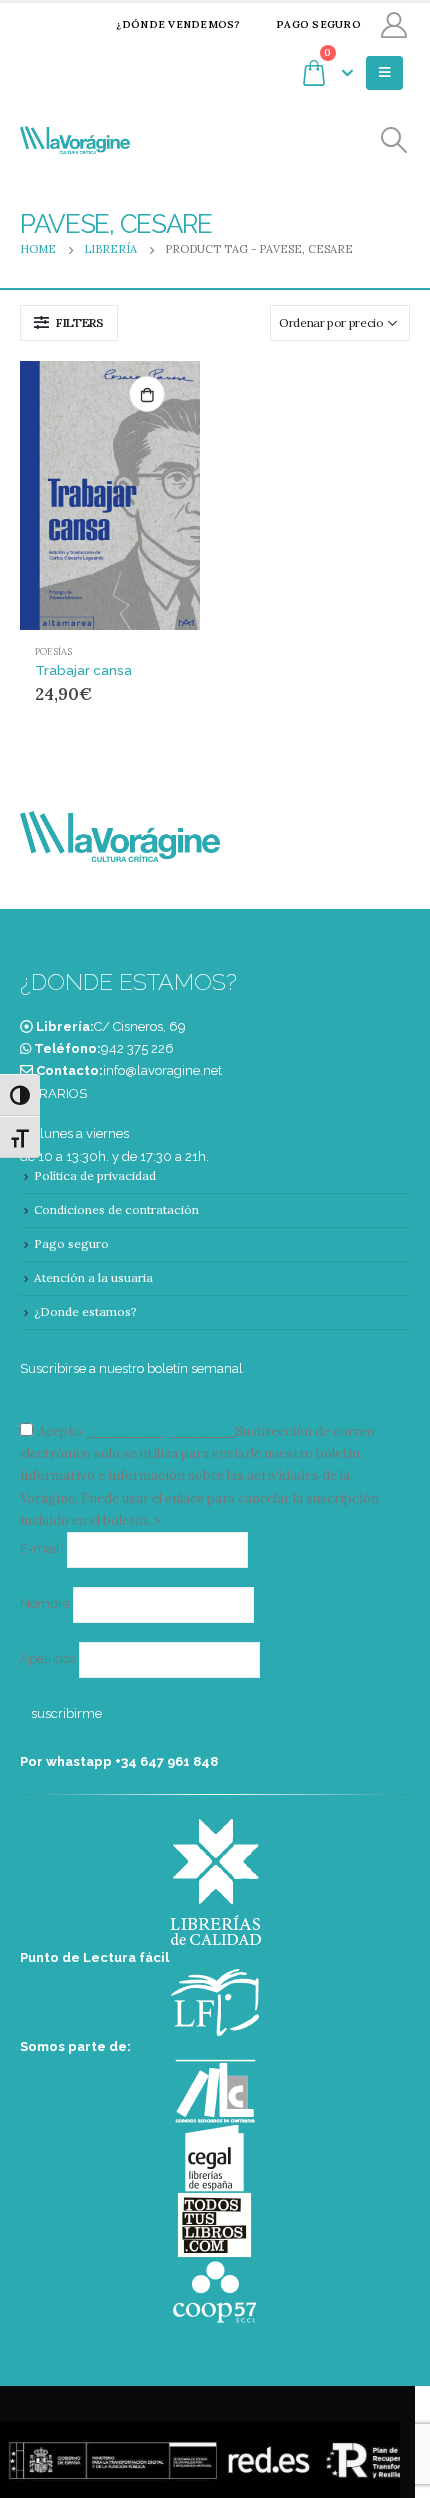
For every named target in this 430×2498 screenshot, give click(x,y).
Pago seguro (318, 24)
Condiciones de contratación (116, 1209)
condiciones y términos (158, 1431)
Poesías (53, 652)
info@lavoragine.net (162, 1070)
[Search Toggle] (394, 140)
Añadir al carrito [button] (147, 394)
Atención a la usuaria (93, 1277)
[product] (110, 495)
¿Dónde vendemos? (178, 24)
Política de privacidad (95, 1175)
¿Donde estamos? (85, 1311)
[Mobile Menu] (384, 73)
